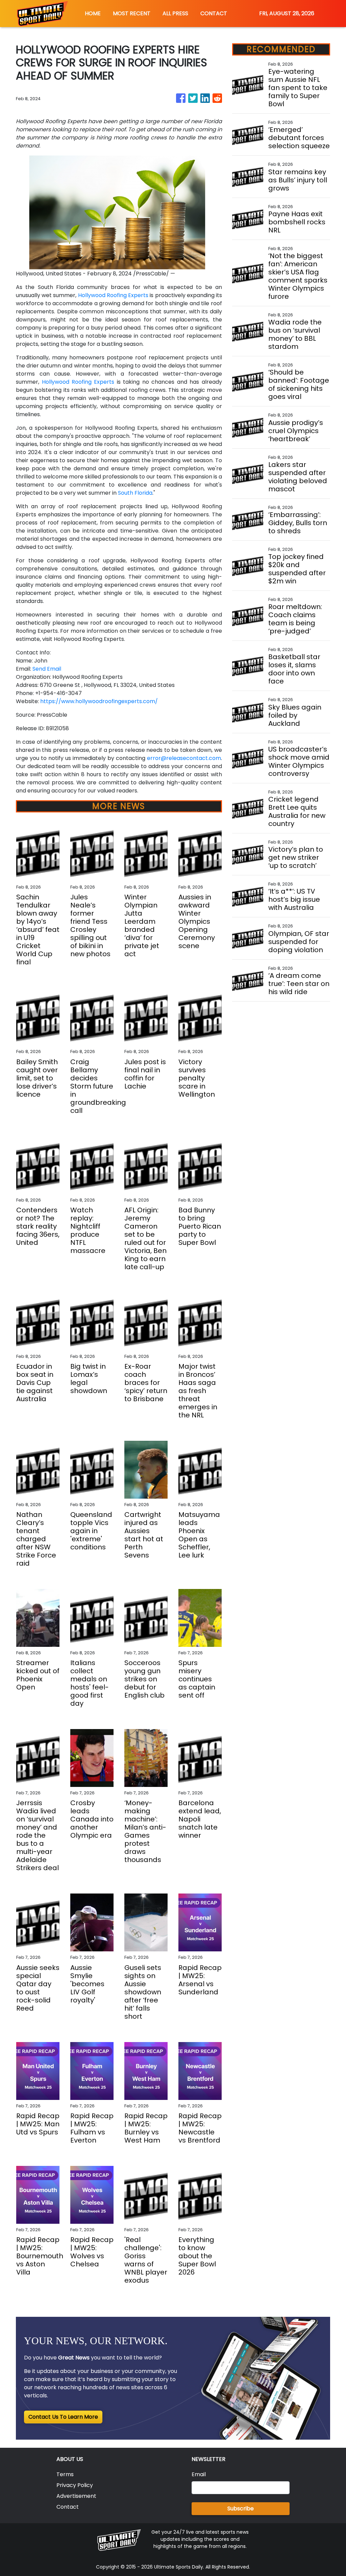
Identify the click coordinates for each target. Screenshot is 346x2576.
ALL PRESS (175, 13)
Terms (65, 2474)
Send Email (47, 669)
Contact (68, 2507)
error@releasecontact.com (184, 758)
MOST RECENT (132, 13)
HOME (93, 13)
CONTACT (214, 13)
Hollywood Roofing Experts (113, 295)
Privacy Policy (75, 2485)
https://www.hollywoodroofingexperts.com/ (99, 701)
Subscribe (241, 2508)
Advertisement (76, 2496)
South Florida (135, 493)
